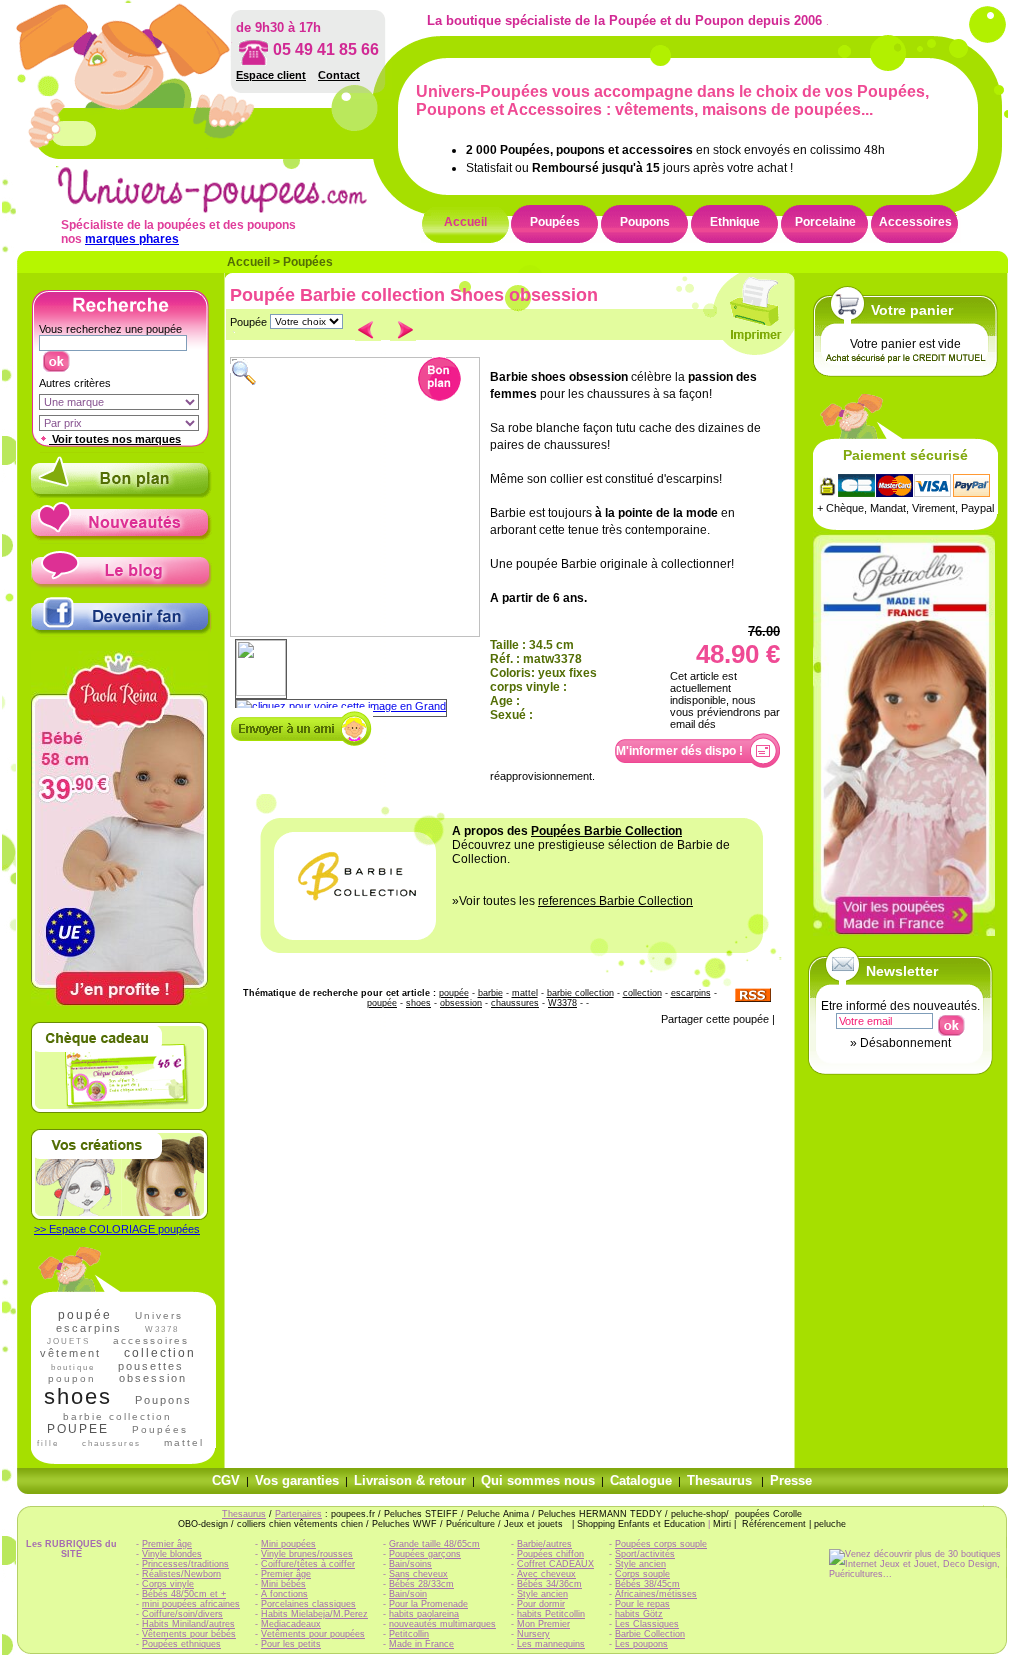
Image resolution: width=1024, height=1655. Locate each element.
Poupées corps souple (661, 1544)
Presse (791, 1480)
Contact (339, 75)
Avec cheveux (546, 1574)
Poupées (555, 222)
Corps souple (642, 1574)
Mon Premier (543, 1624)
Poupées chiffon (550, 1554)
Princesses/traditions (185, 1564)
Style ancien (542, 1594)
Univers (159, 1315)
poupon (72, 1378)
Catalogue (641, 1480)
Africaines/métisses (656, 1594)
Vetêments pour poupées (313, 1634)
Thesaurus (719, 1480)
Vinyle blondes (172, 1554)
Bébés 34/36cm (549, 1584)
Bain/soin (408, 1594)
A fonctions (284, 1594)
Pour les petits (291, 1644)
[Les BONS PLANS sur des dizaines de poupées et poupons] (121, 494)
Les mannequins (551, 1644)
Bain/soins (410, 1564)
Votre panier (912, 310)
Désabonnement (905, 1043)
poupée (85, 1315)
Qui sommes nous (538, 1480)
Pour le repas (642, 1604)
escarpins (89, 1328)
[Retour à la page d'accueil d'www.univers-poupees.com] (233, 209)
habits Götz (639, 1614)
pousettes (151, 1366)
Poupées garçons (425, 1554)
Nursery (533, 1634)
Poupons (645, 222)
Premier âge (167, 1544)
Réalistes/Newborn (181, 1574)
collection (160, 1353)
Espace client (271, 75)
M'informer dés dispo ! (679, 751)
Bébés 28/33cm (421, 1584)
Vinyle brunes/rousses (307, 1554)
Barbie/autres (544, 1544)
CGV (226, 1480)
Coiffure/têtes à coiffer (308, 1564)
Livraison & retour (410, 1480)
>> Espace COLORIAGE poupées (117, 1229)
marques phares (132, 239)
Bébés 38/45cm (647, 1584)
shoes (78, 1396)
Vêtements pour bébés (189, 1634)
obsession (153, 1378)
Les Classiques (647, 1624)
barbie (490, 993)
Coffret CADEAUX (555, 1564)
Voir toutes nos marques (115, 439)
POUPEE (78, 1429)
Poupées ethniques (181, 1644)
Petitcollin (409, 1634)
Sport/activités (645, 1554)
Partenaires (298, 1514)
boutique (73, 1367)
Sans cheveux (418, 1574)
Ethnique (735, 222)
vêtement (70, 1353)
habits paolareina (424, 1614)
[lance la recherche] (55, 357)
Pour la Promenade (428, 1604)
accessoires (151, 1340)
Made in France (421, 1644)
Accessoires (915, 222)
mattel (184, 1442)
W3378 (162, 1329)
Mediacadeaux (291, 1624)
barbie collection (117, 1416)
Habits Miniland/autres (188, 1624)
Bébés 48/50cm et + (184, 1594)
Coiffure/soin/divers (182, 1614)
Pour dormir (541, 1604)
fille (48, 1443)
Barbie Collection (650, 1634)
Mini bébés (283, 1584)
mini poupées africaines (191, 1604)
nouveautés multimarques (442, 1624)
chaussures (111, 1443)
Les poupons (641, 1644)
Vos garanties (297, 1480)
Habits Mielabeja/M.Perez (314, 1614)
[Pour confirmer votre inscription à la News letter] (950, 1021)
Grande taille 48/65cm (434, 1544)
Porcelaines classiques (308, 1604)
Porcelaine (825, 222)
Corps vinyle (168, 1584)
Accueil (465, 222)
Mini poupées (288, 1544)
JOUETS (68, 1341)
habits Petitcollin (551, 1614)
